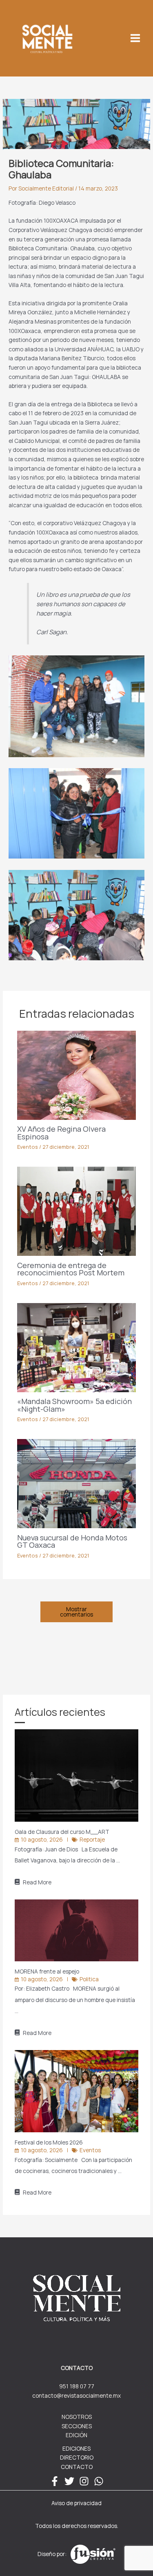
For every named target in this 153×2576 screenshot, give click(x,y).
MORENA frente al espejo (48, 1971)
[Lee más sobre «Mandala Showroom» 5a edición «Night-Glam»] (77, 1347)
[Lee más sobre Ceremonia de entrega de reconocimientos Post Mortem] (77, 1210)
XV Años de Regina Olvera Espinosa (61, 1132)
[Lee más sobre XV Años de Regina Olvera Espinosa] (77, 1074)
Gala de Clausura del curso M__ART (63, 1832)
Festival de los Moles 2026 (49, 2142)
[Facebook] (55, 2481)
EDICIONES (76, 2448)
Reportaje (92, 1839)
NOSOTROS (77, 2417)
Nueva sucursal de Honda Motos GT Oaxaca (72, 1541)
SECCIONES (77, 2426)
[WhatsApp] (99, 2481)
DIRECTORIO (77, 2457)
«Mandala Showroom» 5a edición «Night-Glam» (74, 1405)
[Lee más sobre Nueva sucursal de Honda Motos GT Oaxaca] (77, 1483)
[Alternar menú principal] (135, 38)
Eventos (28, 1147)
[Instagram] (84, 2481)
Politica (89, 1979)
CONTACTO (77, 2467)
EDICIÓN (76, 2435)
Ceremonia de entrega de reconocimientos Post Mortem (71, 1269)
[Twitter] (69, 2481)
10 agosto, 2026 (42, 1839)
